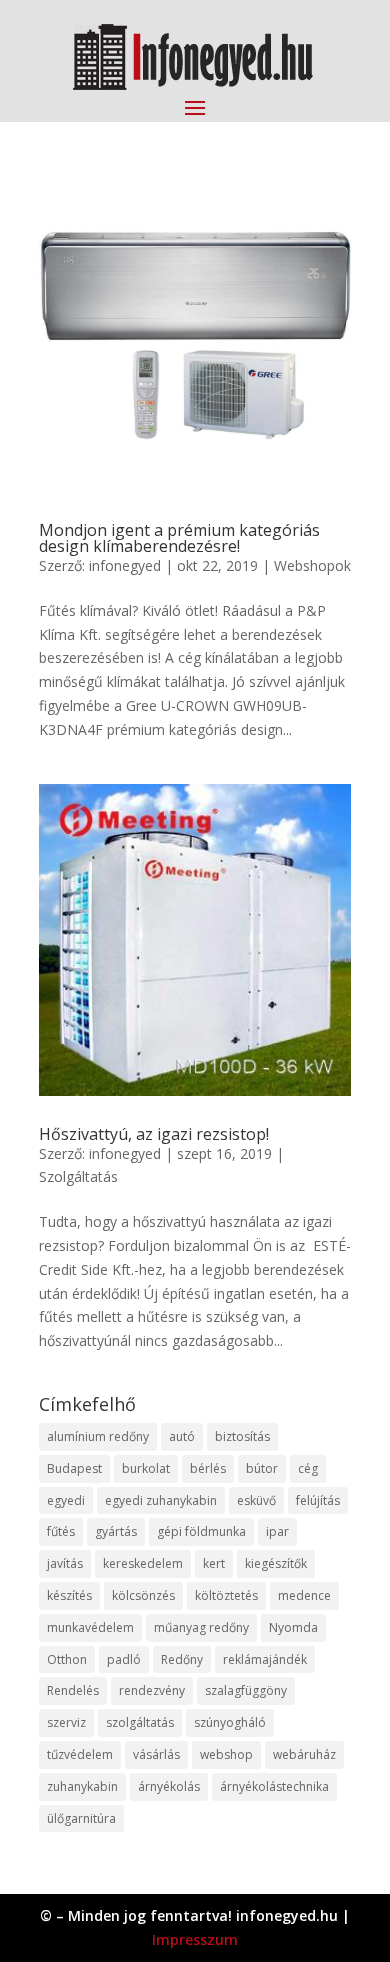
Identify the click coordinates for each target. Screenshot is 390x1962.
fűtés (61, 1531)
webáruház (304, 1754)
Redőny (182, 1659)
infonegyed (125, 565)
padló (124, 1659)
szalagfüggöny (246, 1690)
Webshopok (312, 565)
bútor (262, 1468)
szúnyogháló (230, 1722)
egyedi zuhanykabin (161, 1500)
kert (214, 1563)
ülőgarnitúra (81, 1818)
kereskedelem (143, 1563)
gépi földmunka (201, 1531)
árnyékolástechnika (274, 1786)
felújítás (318, 1500)
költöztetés (226, 1595)
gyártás (116, 1531)
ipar (277, 1531)
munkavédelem (90, 1627)
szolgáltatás (140, 1722)
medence (304, 1595)
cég (308, 1468)
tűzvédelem (80, 1754)
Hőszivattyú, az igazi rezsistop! (154, 1134)
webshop (226, 1754)
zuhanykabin (82, 1786)
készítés (69, 1595)
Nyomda (293, 1627)
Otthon (67, 1659)
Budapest (74, 1468)
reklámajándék (265, 1659)
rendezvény (152, 1690)
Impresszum (195, 1939)
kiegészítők (276, 1563)
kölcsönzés (143, 1595)
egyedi (66, 1500)
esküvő (256, 1500)
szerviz (66, 1722)
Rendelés (73, 1690)
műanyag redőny (201, 1627)
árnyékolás (169, 1786)
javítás (65, 1563)
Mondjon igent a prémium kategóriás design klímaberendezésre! (179, 538)
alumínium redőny (98, 1436)
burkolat (146, 1468)
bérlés (208, 1468)
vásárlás (156, 1754)
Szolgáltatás (78, 1176)
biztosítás (242, 1436)
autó (182, 1436)
